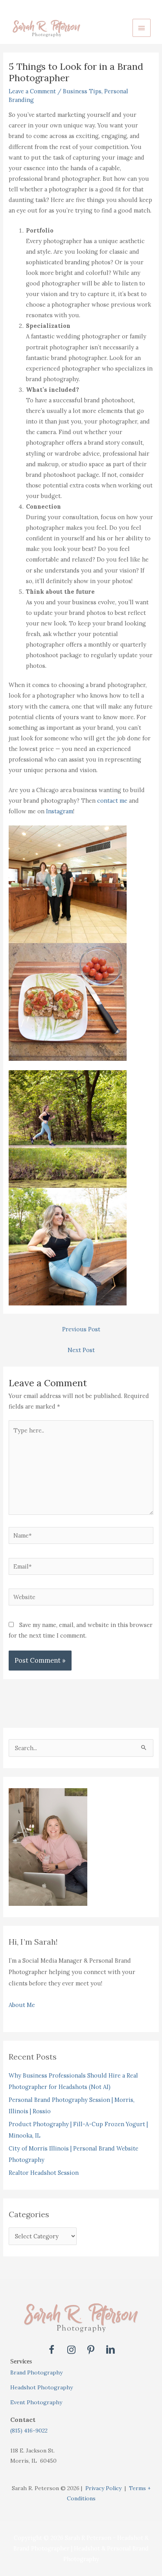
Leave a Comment (32, 91)
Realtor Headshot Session (44, 2173)
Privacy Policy (103, 2488)
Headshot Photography (41, 2387)
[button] (52, 2350)
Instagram (60, 811)
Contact (23, 2420)
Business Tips (82, 91)
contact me (112, 801)
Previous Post (81, 1329)
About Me (22, 2005)
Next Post (81, 1350)
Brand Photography (36, 2372)
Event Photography (36, 2402)
